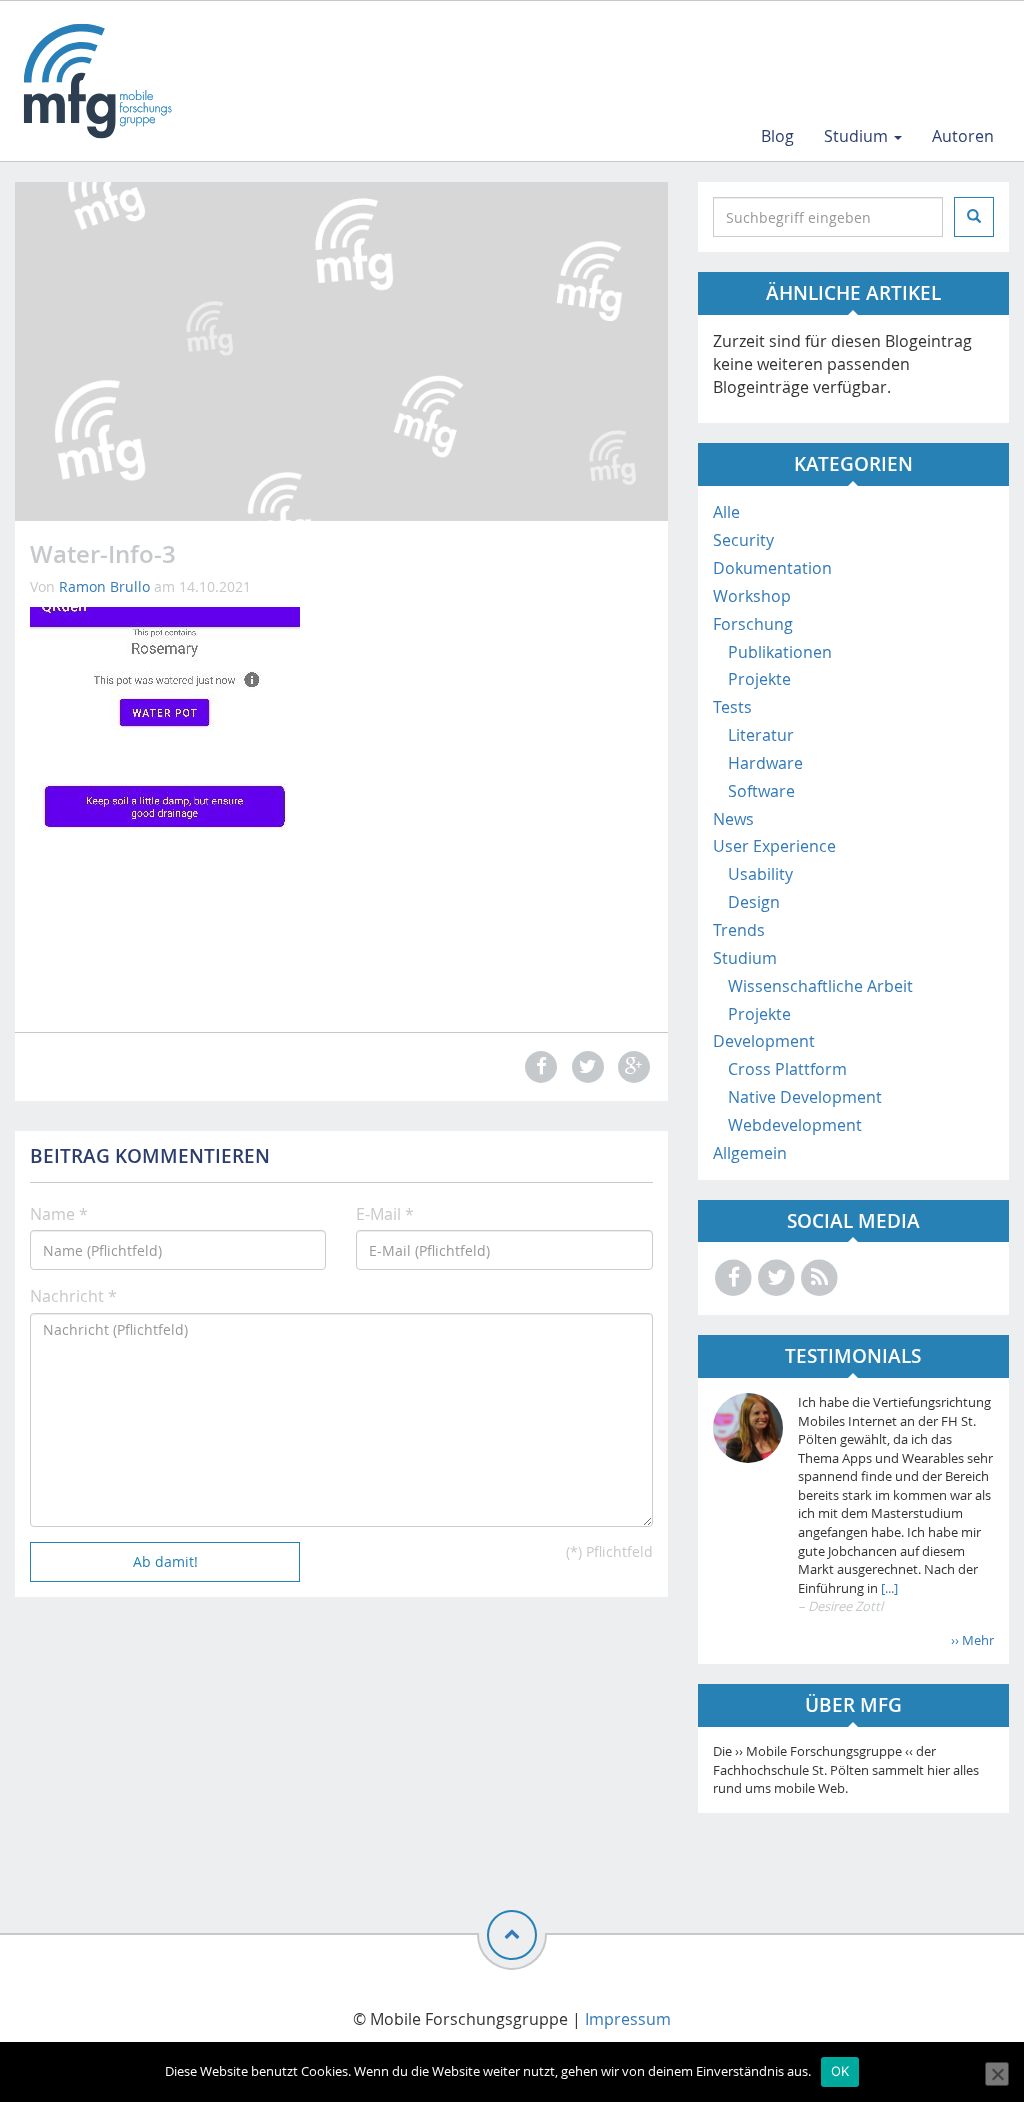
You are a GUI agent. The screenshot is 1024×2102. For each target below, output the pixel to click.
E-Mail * (385, 1214)
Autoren (963, 136)
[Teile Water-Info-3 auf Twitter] (585, 1066)
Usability (760, 874)
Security (743, 540)
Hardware (765, 763)
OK (840, 2071)
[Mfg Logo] (96, 81)
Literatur (761, 735)
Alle (726, 512)
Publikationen (780, 652)
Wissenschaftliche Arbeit (820, 986)
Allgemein (750, 1153)
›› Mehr (972, 1640)
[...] (888, 1588)
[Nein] (997, 2074)
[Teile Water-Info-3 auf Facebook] (539, 1066)
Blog (777, 136)
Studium (858, 136)
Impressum (628, 2019)
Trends (739, 930)
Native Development (805, 1097)
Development (764, 1041)
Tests (732, 707)
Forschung (753, 624)
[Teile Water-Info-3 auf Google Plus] (631, 1066)
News (733, 819)
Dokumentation (772, 568)
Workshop (752, 596)
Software (761, 791)
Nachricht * (73, 1296)
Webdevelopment (795, 1125)
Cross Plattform (787, 1069)
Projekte (759, 679)
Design (754, 902)
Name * (59, 1214)
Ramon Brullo (104, 586)
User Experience (774, 846)
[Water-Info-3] (165, 806)
